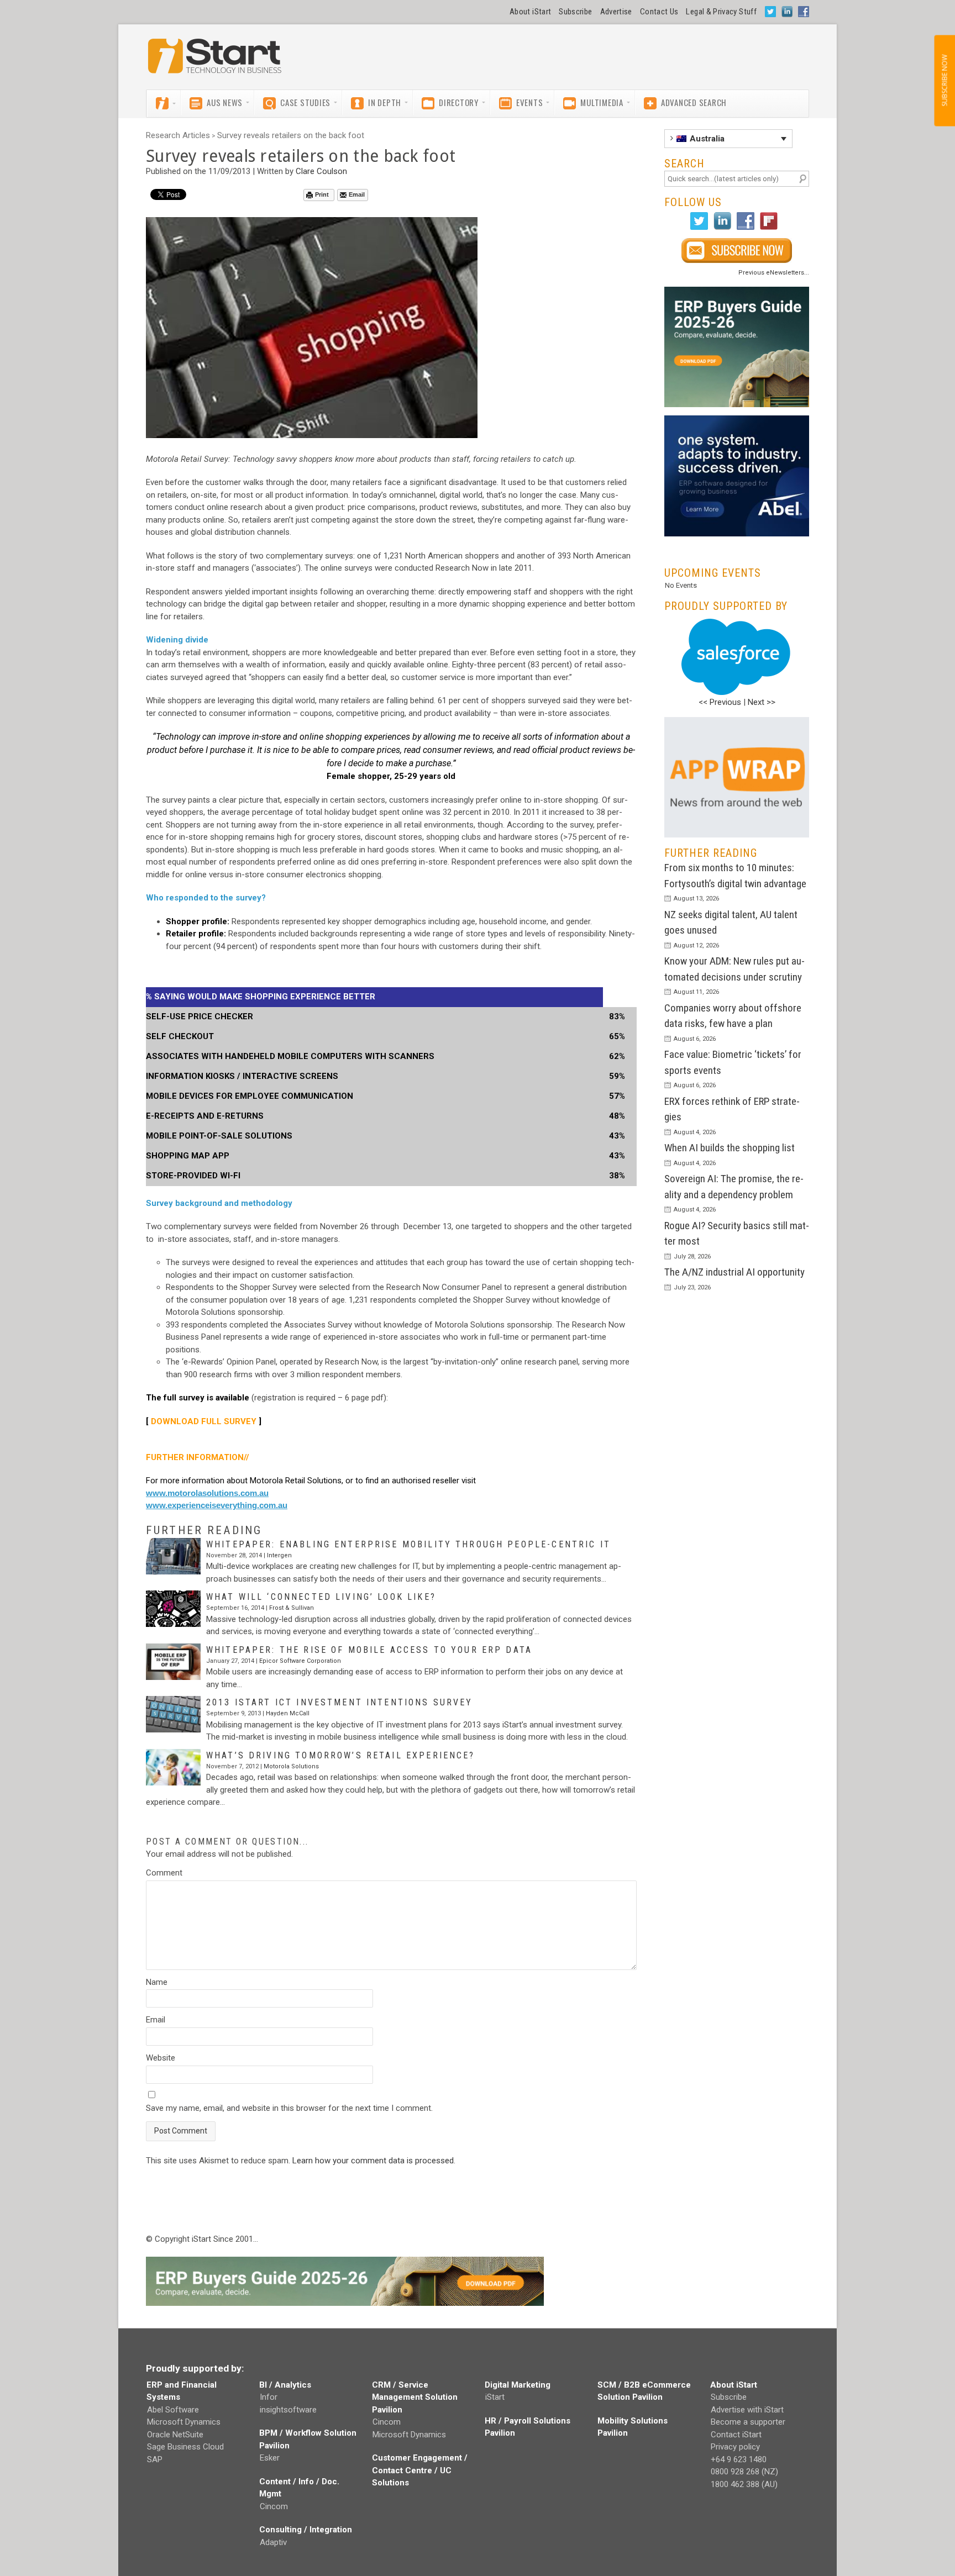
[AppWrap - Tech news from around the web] (737, 778)
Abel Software (173, 2410)
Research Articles (178, 135)
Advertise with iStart (747, 2410)
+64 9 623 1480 (739, 2459)
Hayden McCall (288, 1713)
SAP (155, 2459)
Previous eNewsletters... (774, 273)
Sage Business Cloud (185, 2447)
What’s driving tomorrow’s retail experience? (341, 1755)
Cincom (274, 2506)
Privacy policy (735, 2447)
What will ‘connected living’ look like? (321, 1597)
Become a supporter (748, 2422)
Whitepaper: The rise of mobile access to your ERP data (369, 1650)
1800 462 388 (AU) (744, 2484)
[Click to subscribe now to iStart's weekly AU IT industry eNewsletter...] (737, 251)
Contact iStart (736, 2435)
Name (157, 1982)
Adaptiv (273, 2542)
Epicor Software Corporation (300, 1661)
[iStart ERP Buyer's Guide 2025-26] (737, 347)
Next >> (762, 702)
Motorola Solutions (291, 1766)
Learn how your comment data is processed (373, 2161)
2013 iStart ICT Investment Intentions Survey (340, 1702)
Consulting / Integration (306, 2530)
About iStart (530, 12)
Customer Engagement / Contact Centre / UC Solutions (420, 2470)
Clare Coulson (321, 171)
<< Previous (720, 702)
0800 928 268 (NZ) (744, 2472)
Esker (270, 2458)
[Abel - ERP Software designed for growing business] (737, 422)
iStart (495, 2397)
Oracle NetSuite (175, 2435)
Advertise (616, 12)
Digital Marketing (518, 2385)
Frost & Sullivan (292, 1608)
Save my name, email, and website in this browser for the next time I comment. (289, 2108)
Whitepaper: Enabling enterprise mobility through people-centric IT (408, 1544)
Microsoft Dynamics (184, 2422)
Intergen (279, 1555)
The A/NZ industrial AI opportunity (734, 1272)
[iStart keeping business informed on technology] (215, 61)
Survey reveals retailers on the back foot (291, 135)
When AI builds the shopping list (730, 1148)
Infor (269, 2397)
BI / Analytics (285, 2385)
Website (161, 2058)
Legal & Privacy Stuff (721, 12)
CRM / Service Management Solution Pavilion (415, 2397)
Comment (164, 1873)
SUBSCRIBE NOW (944, 81)
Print (322, 194)
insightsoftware (288, 2410)
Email (357, 194)
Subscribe (575, 12)
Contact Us (659, 12)
